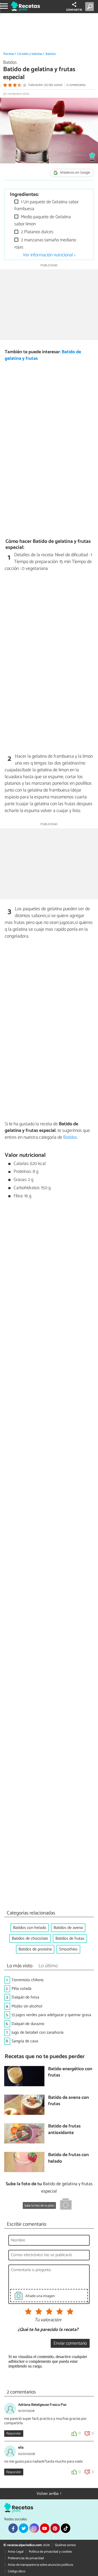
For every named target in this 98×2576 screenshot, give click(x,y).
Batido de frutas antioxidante (64, 2130)
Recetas (9, 54)
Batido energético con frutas (70, 2072)
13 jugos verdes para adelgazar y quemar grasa (51, 2015)
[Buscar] (91, 7)
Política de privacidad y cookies (50, 2552)
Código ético (17, 2571)
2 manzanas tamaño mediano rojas (45, 244)
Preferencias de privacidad (26, 2558)
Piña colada (21, 1989)
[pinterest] (55, 2528)
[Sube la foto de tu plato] (66, 2205)
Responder (14, 2434)
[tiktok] (66, 2528)
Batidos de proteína (35, 1949)
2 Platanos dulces (37, 232)
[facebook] (13, 2528)
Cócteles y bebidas (30, 54)
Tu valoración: (48, 2320)
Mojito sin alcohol (27, 2006)
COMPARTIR (74, 10)
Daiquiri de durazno (28, 2024)
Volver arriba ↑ (49, 2494)
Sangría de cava (25, 2041)
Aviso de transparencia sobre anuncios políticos (41, 2565)
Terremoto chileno (28, 1980)
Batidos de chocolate (30, 1938)
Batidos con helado (30, 1928)
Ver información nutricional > (49, 255)
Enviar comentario (70, 2343)
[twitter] (24, 2528)
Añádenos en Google (75, 173)
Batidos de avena (68, 1928)
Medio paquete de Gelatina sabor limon (43, 220)
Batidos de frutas (70, 1938)
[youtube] (45, 2528)
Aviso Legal (16, 2552)
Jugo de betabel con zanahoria (38, 2033)
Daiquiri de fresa (25, 1997)
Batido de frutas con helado (68, 2158)
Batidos (51, 54)
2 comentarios (76, 85)
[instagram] (34, 2528)
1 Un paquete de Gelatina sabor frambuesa (47, 205)
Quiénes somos (65, 2545)
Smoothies (68, 1949)
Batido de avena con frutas (68, 2101)
